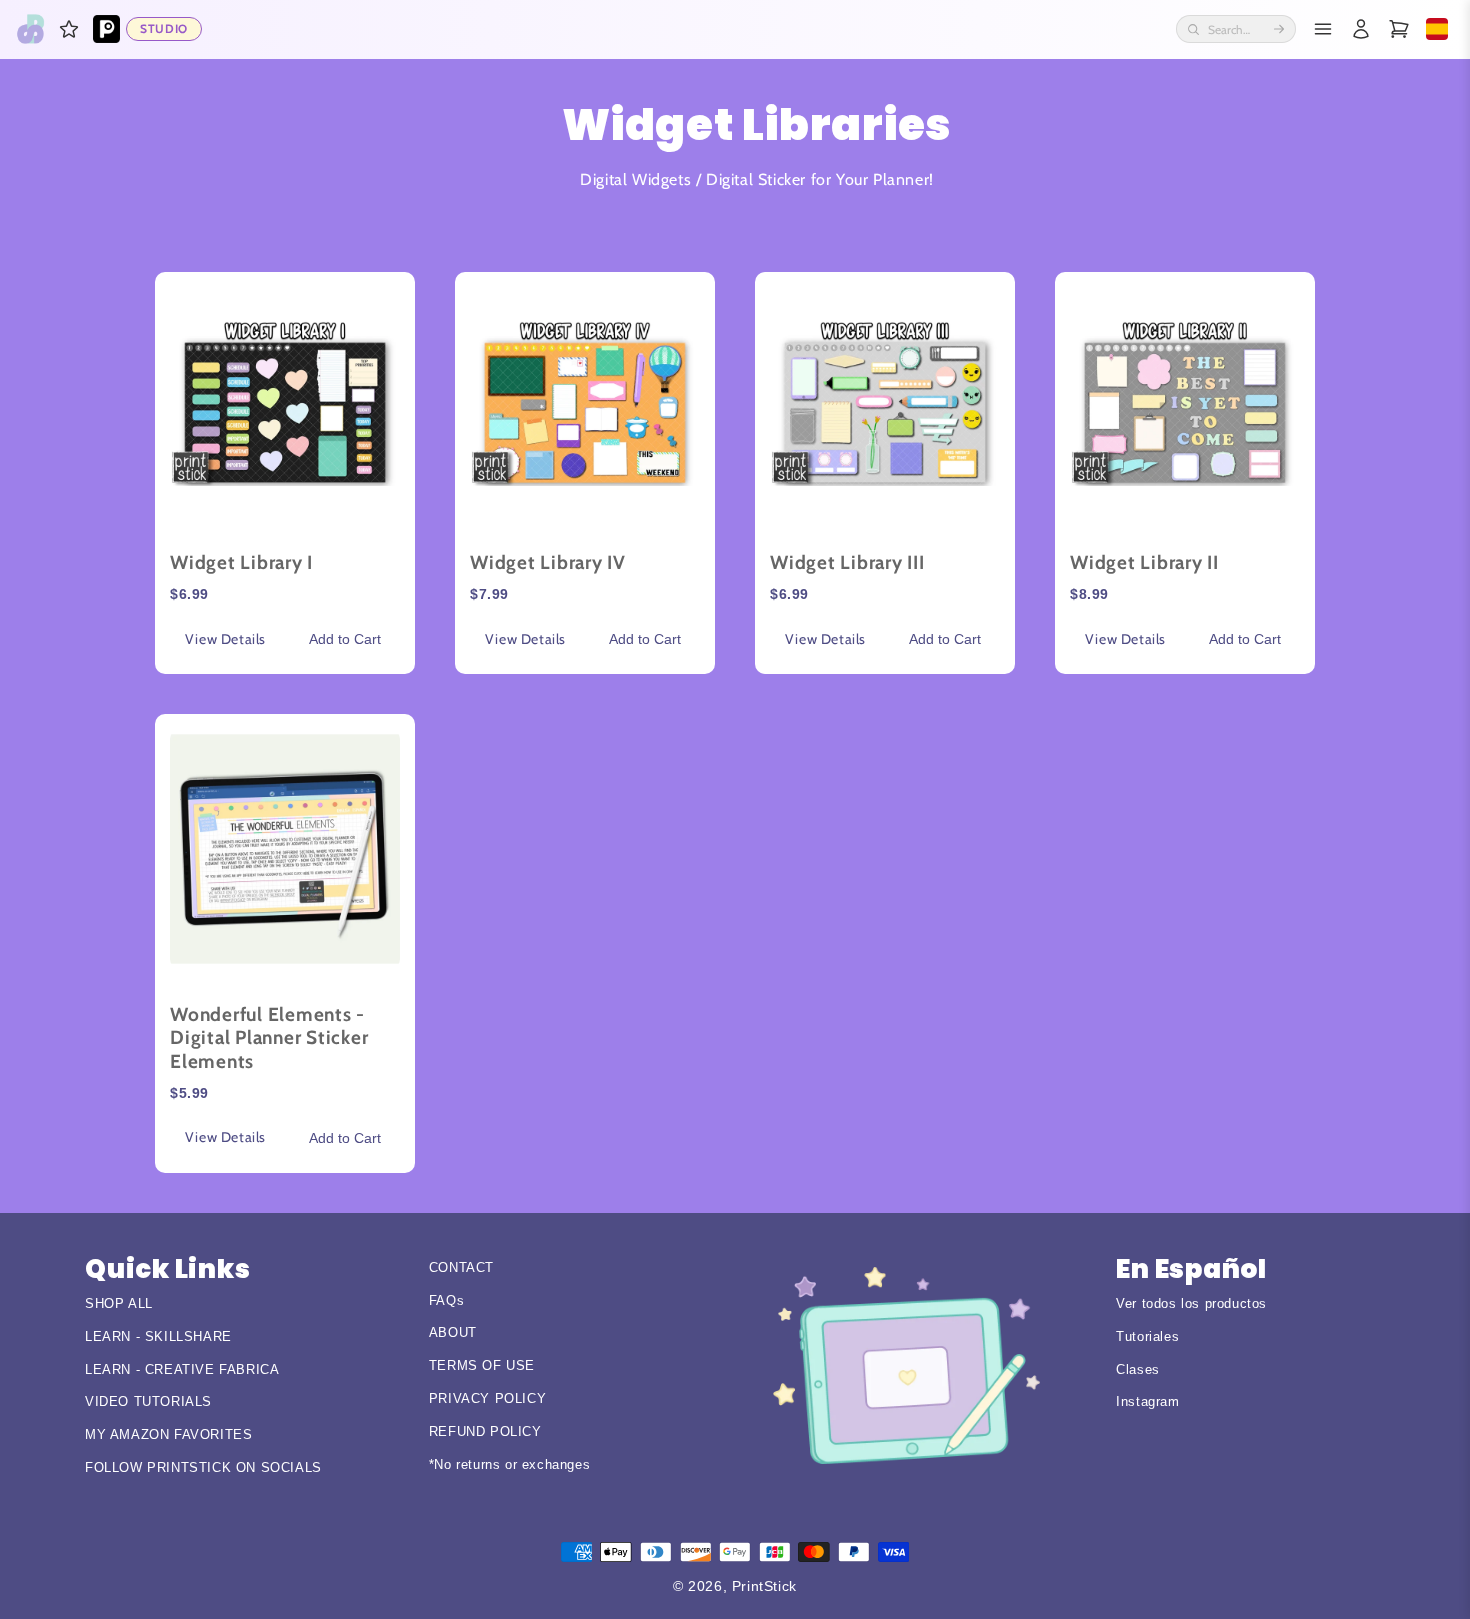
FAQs (446, 1300)
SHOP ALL (119, 1303)
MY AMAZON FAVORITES (168, 1434)
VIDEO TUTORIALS (148, 1401)
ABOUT (453, 1332)
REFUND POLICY (485, 1431)
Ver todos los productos (1191, 1303)
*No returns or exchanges (509, 1464)
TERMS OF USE (482, 1365)
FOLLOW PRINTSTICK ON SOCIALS (203, 1467)
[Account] (1361, 29)
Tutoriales (1147, 1336)
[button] (69, 29)
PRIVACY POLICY (487, 1398)
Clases (1138, 1369)
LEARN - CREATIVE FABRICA (182, 1369)
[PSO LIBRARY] (106, 29)
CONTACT (461, 1267)
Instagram (1147, 1401)
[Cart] (1399, 29)
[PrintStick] (31, 29)
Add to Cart (345, 639)
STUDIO (164, 28)
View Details (225, 639)
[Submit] (1279, 29)
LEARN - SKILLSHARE (158, 1336)
